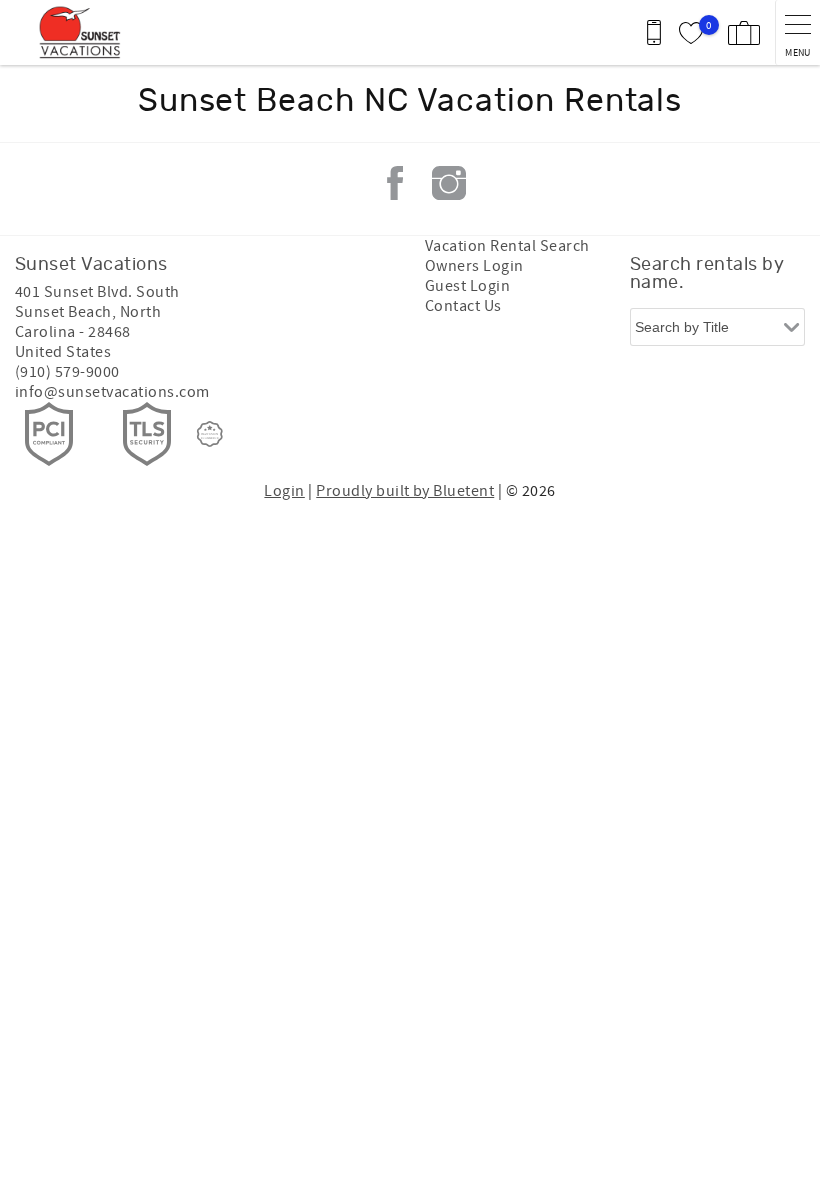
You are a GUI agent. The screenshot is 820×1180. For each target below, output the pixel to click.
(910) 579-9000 (67, 372)
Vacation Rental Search (507, 246)
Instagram (449, 183)
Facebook (395, 183)
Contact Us (463, 306)
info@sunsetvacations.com (112, 392)
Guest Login (467, 286)
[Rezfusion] (210, 434)
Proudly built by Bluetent (405, 491)
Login (284, 491)
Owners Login (474, 266)
